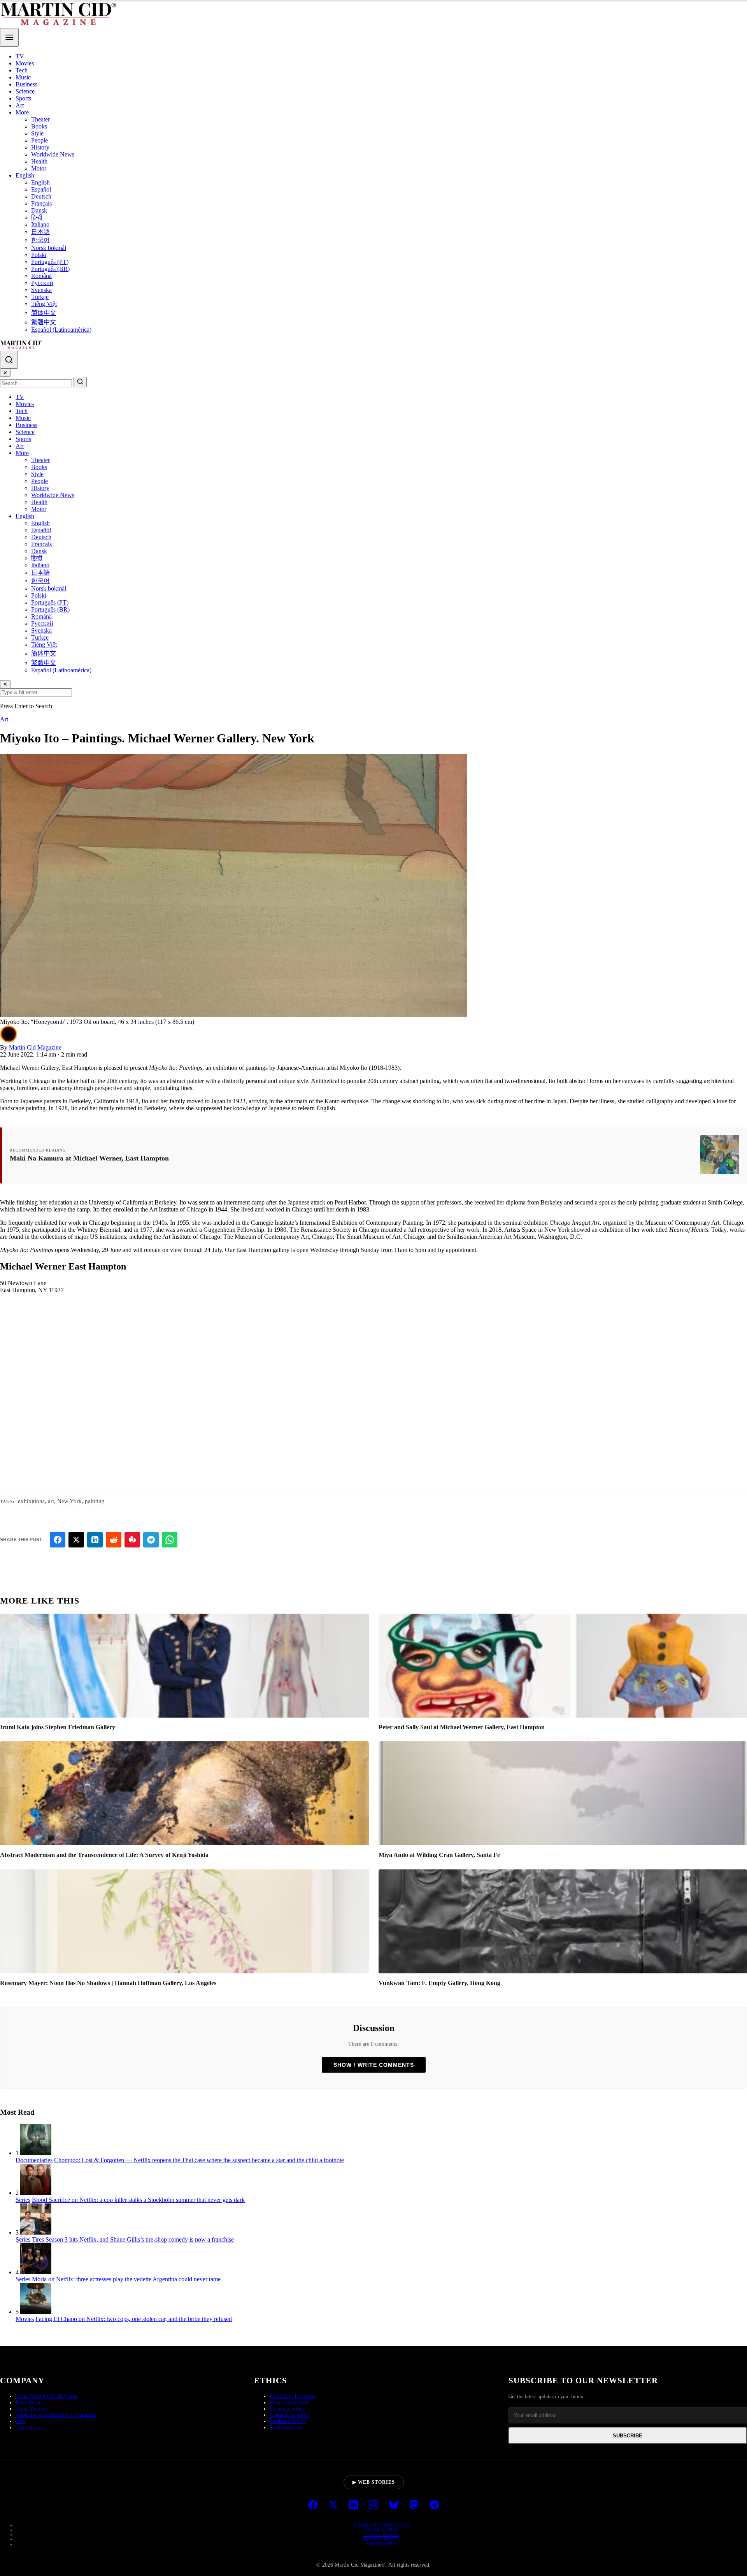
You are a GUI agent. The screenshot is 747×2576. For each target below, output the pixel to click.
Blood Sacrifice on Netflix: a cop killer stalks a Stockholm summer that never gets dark (138, 2200)
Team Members (32, 2409)
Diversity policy (287, 2409)
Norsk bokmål (49, 248)
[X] (333, 2506)
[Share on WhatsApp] (170, 1540)
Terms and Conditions (381, 2525)
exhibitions (31, 1501)
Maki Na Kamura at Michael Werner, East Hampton (89, 1158)
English (25, 175)
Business (26, 84)
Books (39, 126)
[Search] (9, 360)
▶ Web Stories (374, 2482)
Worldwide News (53, 154)
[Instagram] (373, 2506)
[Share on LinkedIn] (95, 1540)
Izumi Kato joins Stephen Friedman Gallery (58, 1727)
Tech (22, 70)
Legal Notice (381, 2530)
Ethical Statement (289, 2403)
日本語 (40, 232)
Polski (39, 255)
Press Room (29, 2403)
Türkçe (40, 297)
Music (23, 77)
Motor (39, 168)
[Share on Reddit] (114, 1540)
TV (20, 56)
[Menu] (9, 37)
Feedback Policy (288, 2421)
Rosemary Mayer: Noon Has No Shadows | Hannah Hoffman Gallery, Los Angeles (108, 1983)
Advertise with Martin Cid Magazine (56, 2415)
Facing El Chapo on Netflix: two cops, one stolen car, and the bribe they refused (134, 2319)
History (40, 147)
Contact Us (28, 2427)
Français (41, 203)
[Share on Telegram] (151, 1540)
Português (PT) (50, 262)
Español (41, 189)
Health (39, 161)
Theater (40, 119)
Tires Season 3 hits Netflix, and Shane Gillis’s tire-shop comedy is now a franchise (133, 2239)
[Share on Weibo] (132, 1540)
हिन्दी (37, 217)
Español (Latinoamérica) (61, 330)
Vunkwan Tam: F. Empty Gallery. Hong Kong (439, 1983)
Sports (23, 98)
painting (95, 1501)
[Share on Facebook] (58, 1540)
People (39, 140)
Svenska (41, 290)
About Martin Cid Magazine (46, 2396)
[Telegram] (434, 2506)
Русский (42, 283)
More (22, 112)
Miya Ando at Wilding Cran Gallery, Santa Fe (439, 1855)
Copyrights (381, 2544)
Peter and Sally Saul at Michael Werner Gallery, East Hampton (462, 1727)
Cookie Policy (381, 2534)
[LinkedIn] (353, 2506)
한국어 (40, 240)
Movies (25, 63)
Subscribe (628, 2436)
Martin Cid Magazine (35, 1047)
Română (41, 276)
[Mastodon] (414, 2506)
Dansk (39, 210)
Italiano (40, 224)
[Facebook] (313, 2506)
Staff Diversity (286, 2427)
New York (69, 1501)
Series (23, 2200)
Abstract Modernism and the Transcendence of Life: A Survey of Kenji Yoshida (104, 1855)
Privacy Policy (381, 2539)
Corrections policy (290, 2415)
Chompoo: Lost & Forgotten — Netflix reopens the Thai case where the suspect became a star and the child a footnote (199, 2160)
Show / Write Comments (374, 2065)
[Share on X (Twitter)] (76, 1540)
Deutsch (41, 196)
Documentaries (34, 2160)
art (51, 1501)
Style (37, 133)
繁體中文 (44, 322)
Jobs (20, 2421)
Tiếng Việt (44, 304)
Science (25, 91)
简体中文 (44, 313)
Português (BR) (50, 269)
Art (20, 105)
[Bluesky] (394, 2506)
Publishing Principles (293, 2396)
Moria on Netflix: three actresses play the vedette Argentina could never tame (126, 2279)
